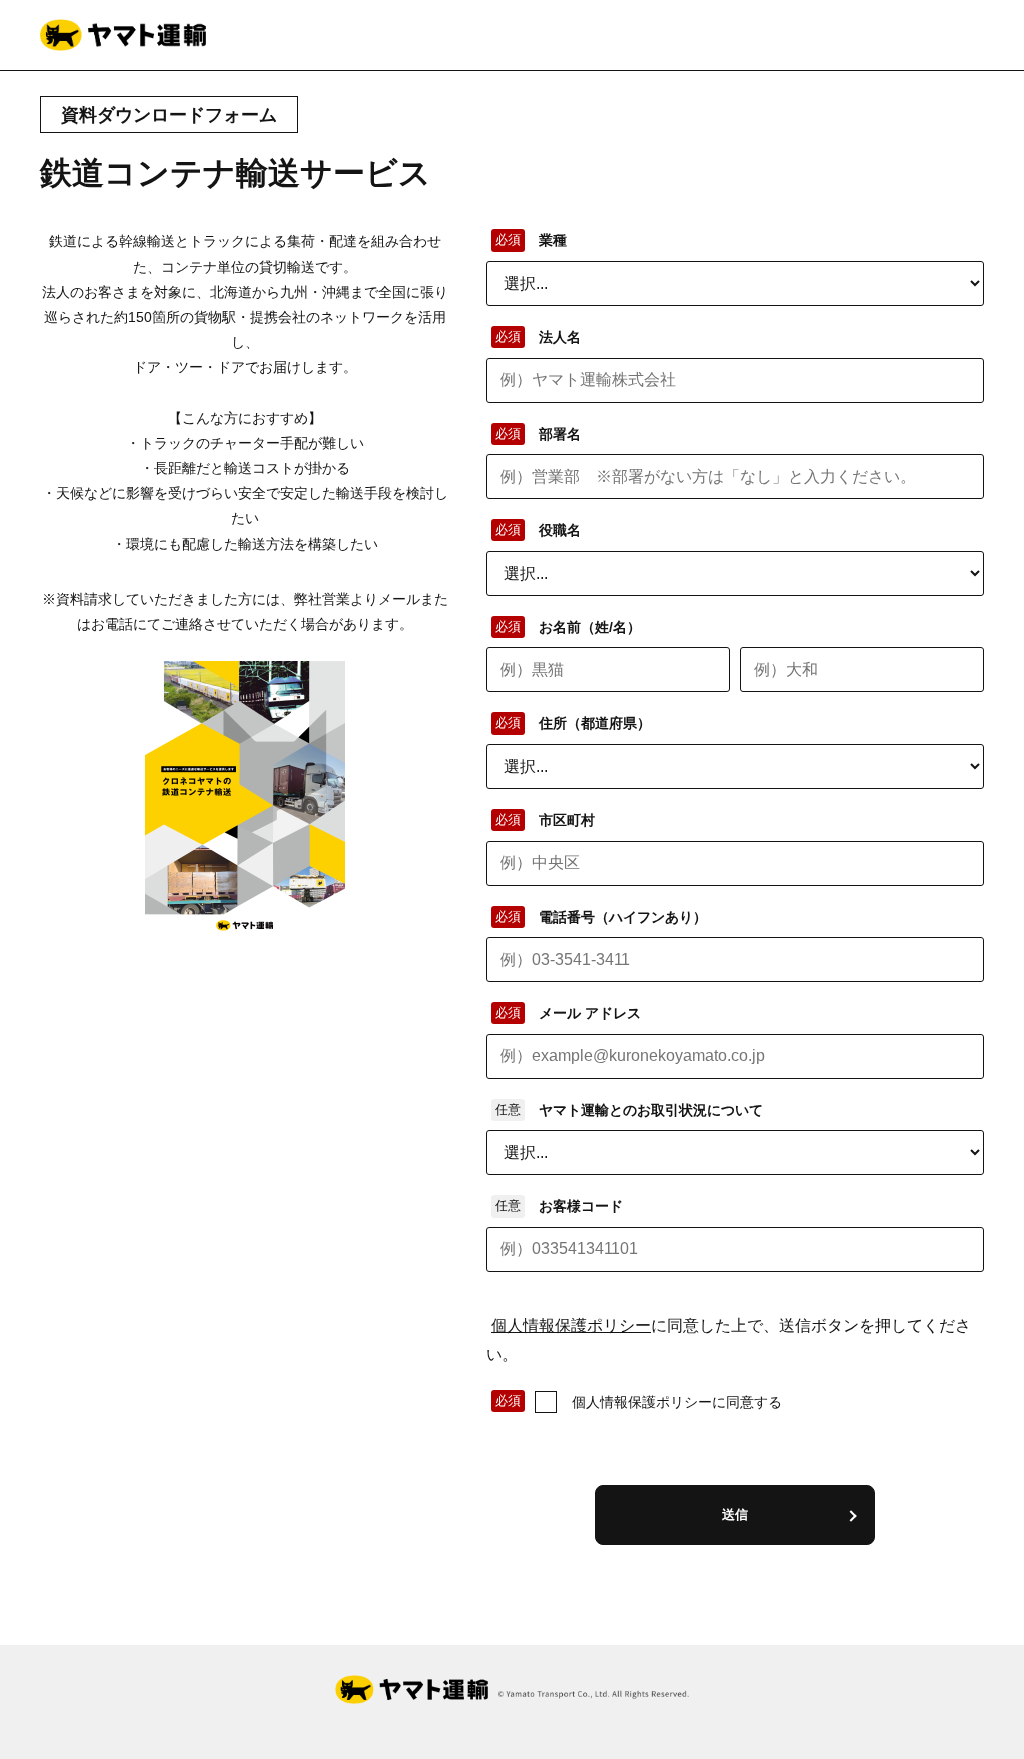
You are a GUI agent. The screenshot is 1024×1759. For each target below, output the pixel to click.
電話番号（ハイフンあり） (623, 917)
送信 (735, 1514)
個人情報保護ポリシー (571, 1325)
